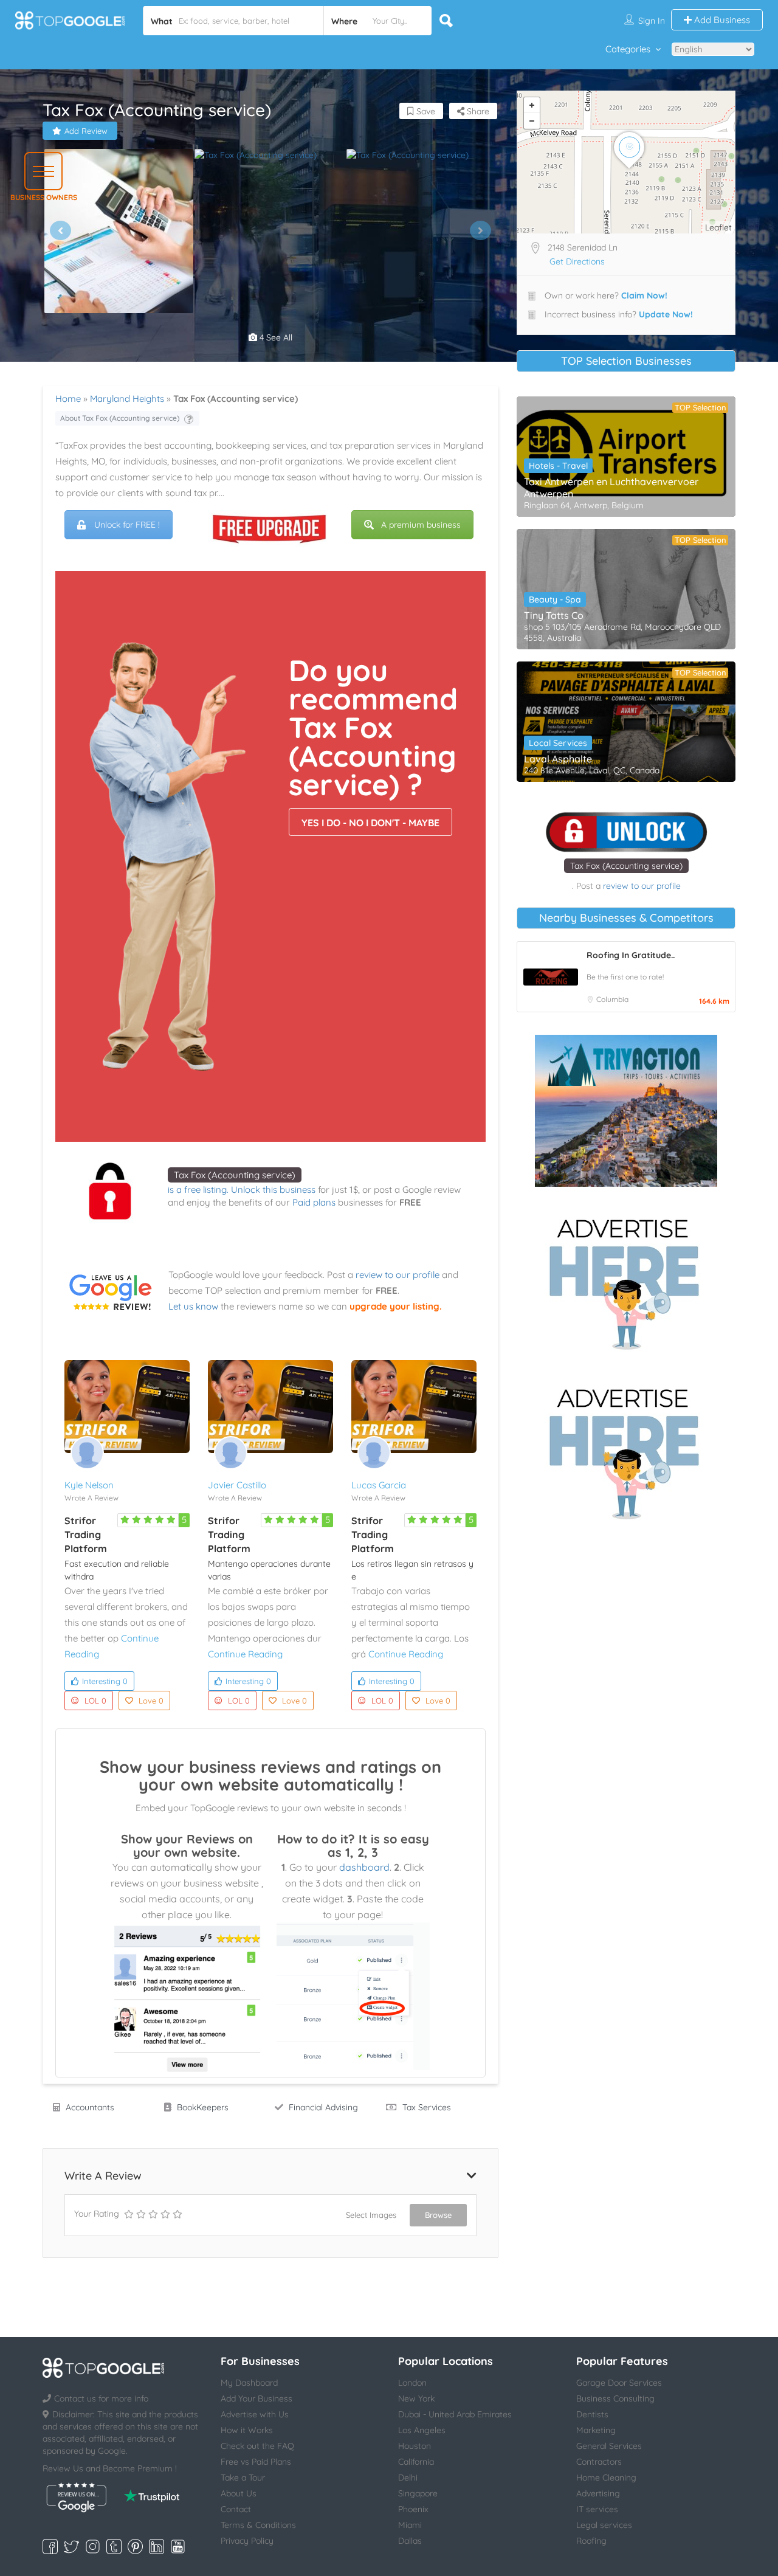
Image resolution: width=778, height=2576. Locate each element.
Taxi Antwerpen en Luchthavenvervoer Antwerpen (611, 488)
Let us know (193, 1306)
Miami (410, 2525)
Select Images (371, 2215)
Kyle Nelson (89, 1485)
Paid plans (314, 1202)
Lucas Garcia (379, 1485)
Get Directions (577, 261)
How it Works (247, 2430)
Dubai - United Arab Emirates (455, 2414)
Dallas (410, 2541)
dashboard (364, 1867)
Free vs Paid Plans (256, 2462)
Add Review (86, 131)
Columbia (612, 999)
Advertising (598, 2493)
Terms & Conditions (258, 2525)
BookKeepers (203, 2107)
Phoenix (413, 2509)
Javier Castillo (237, 1485)
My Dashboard (249, 2383)
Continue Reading (245, 1654)
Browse (438, 2215)
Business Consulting (615, 2398)
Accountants (90, 2107)
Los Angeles (422, 2430)
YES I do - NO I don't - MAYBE (370, 823)
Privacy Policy (247, 2541)
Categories (628, 49)
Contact (236, 2509)
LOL (95, 1701)
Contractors (599, 2462)
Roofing (591, 2541)
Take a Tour (243, 2478)
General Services (609, 2446)
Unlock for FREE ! (127, 525)
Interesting (105, 1681)
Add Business (721, 20)
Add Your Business (256, 2398)
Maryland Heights (127, 399)
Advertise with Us (255, 2414)
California (416, 2462)
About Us (239, 2493)
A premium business (421, 525)
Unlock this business (273, 1190)
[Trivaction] (626, 1111)
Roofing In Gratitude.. (631, 955)
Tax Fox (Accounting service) (235, 1175)
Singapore (418, 2493)
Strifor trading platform (86, 1535)
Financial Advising (323, 2107)
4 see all (275, 337)
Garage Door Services (619, 2383)
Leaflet (718, 227)
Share (477, 111)
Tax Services (427, 2107)
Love (151, 1701)
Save (425, 111)
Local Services (558, 743)
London (412, 2383)
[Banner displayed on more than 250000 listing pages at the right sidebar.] (626, 1280)
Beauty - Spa (555, 599)
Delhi (408, 2478)
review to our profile (398, 1275)
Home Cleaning (606, 2478)
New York (416, 2398)
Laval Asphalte (558, 759)
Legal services (604, 2525)
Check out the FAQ (257, 2446)
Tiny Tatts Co (554, 615)
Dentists (592, 2414)
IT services (597, 2509)
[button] (43, 171)
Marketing (596, 2430)
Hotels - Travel (558, 466)
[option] (119, 231)
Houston (415, 2446)
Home (68, 399)
